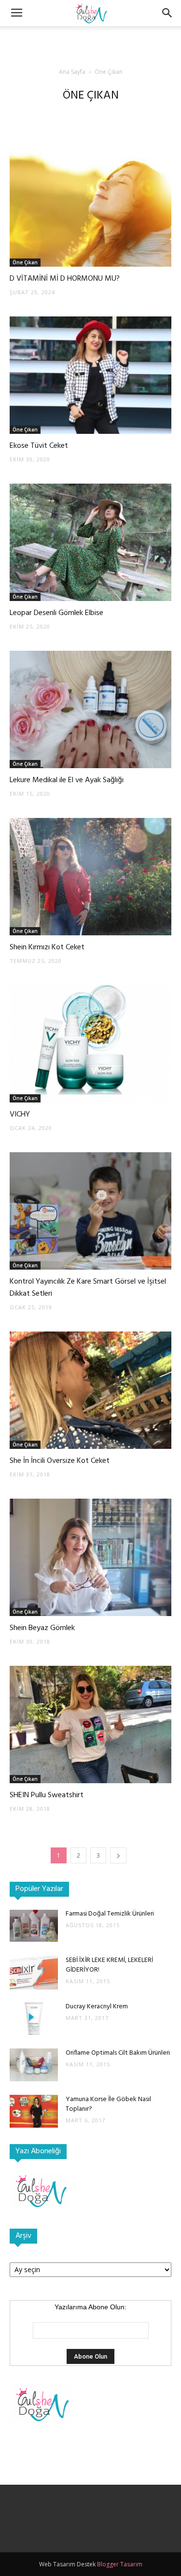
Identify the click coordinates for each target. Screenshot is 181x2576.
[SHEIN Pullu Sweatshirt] (90, 1724)
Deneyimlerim (139, 115)
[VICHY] (90, 1044)
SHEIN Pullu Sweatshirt (47, 1795)
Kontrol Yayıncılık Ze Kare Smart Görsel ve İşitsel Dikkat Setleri (88, 1288)
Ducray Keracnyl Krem (97, 2007)
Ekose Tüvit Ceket (39, 446)
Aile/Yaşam (35, 115)
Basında (101, 115)
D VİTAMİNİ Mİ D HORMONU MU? (65, 279)
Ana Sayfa (72, 72)
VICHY (20, 1115)
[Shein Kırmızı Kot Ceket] (90, 877)
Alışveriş (70, 115)
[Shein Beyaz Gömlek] (90, 1557)
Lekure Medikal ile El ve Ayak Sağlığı (67, 780)
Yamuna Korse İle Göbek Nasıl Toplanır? (108, 2104)
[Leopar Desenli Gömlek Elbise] (90, 542)
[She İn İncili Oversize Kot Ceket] (90, 1390)
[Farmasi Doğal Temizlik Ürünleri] (34, 1926)
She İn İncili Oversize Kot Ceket (60, 1461)
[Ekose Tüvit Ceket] (90, 375)
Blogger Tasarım (120, 2564)
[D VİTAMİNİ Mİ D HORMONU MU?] (90, 208)
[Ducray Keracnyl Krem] (34, 2019)
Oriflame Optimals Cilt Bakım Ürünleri (118, 2053)
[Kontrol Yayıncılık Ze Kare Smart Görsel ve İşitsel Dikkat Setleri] (90, 1211)
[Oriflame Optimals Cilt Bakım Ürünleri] (34, 2065)
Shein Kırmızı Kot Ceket (47, 947)
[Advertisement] (91, 43)
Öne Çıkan (25, 262)
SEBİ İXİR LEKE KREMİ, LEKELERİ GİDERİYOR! (109, 1965)
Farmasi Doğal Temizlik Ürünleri (110, 1914)
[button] (167, 13)
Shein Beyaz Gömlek (42, 1628)
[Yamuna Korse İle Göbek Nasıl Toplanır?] (34, 2111)
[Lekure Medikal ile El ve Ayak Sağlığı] (90, 709)
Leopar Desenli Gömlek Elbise (56, 613)
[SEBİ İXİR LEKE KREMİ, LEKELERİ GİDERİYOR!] (34, 1973)
